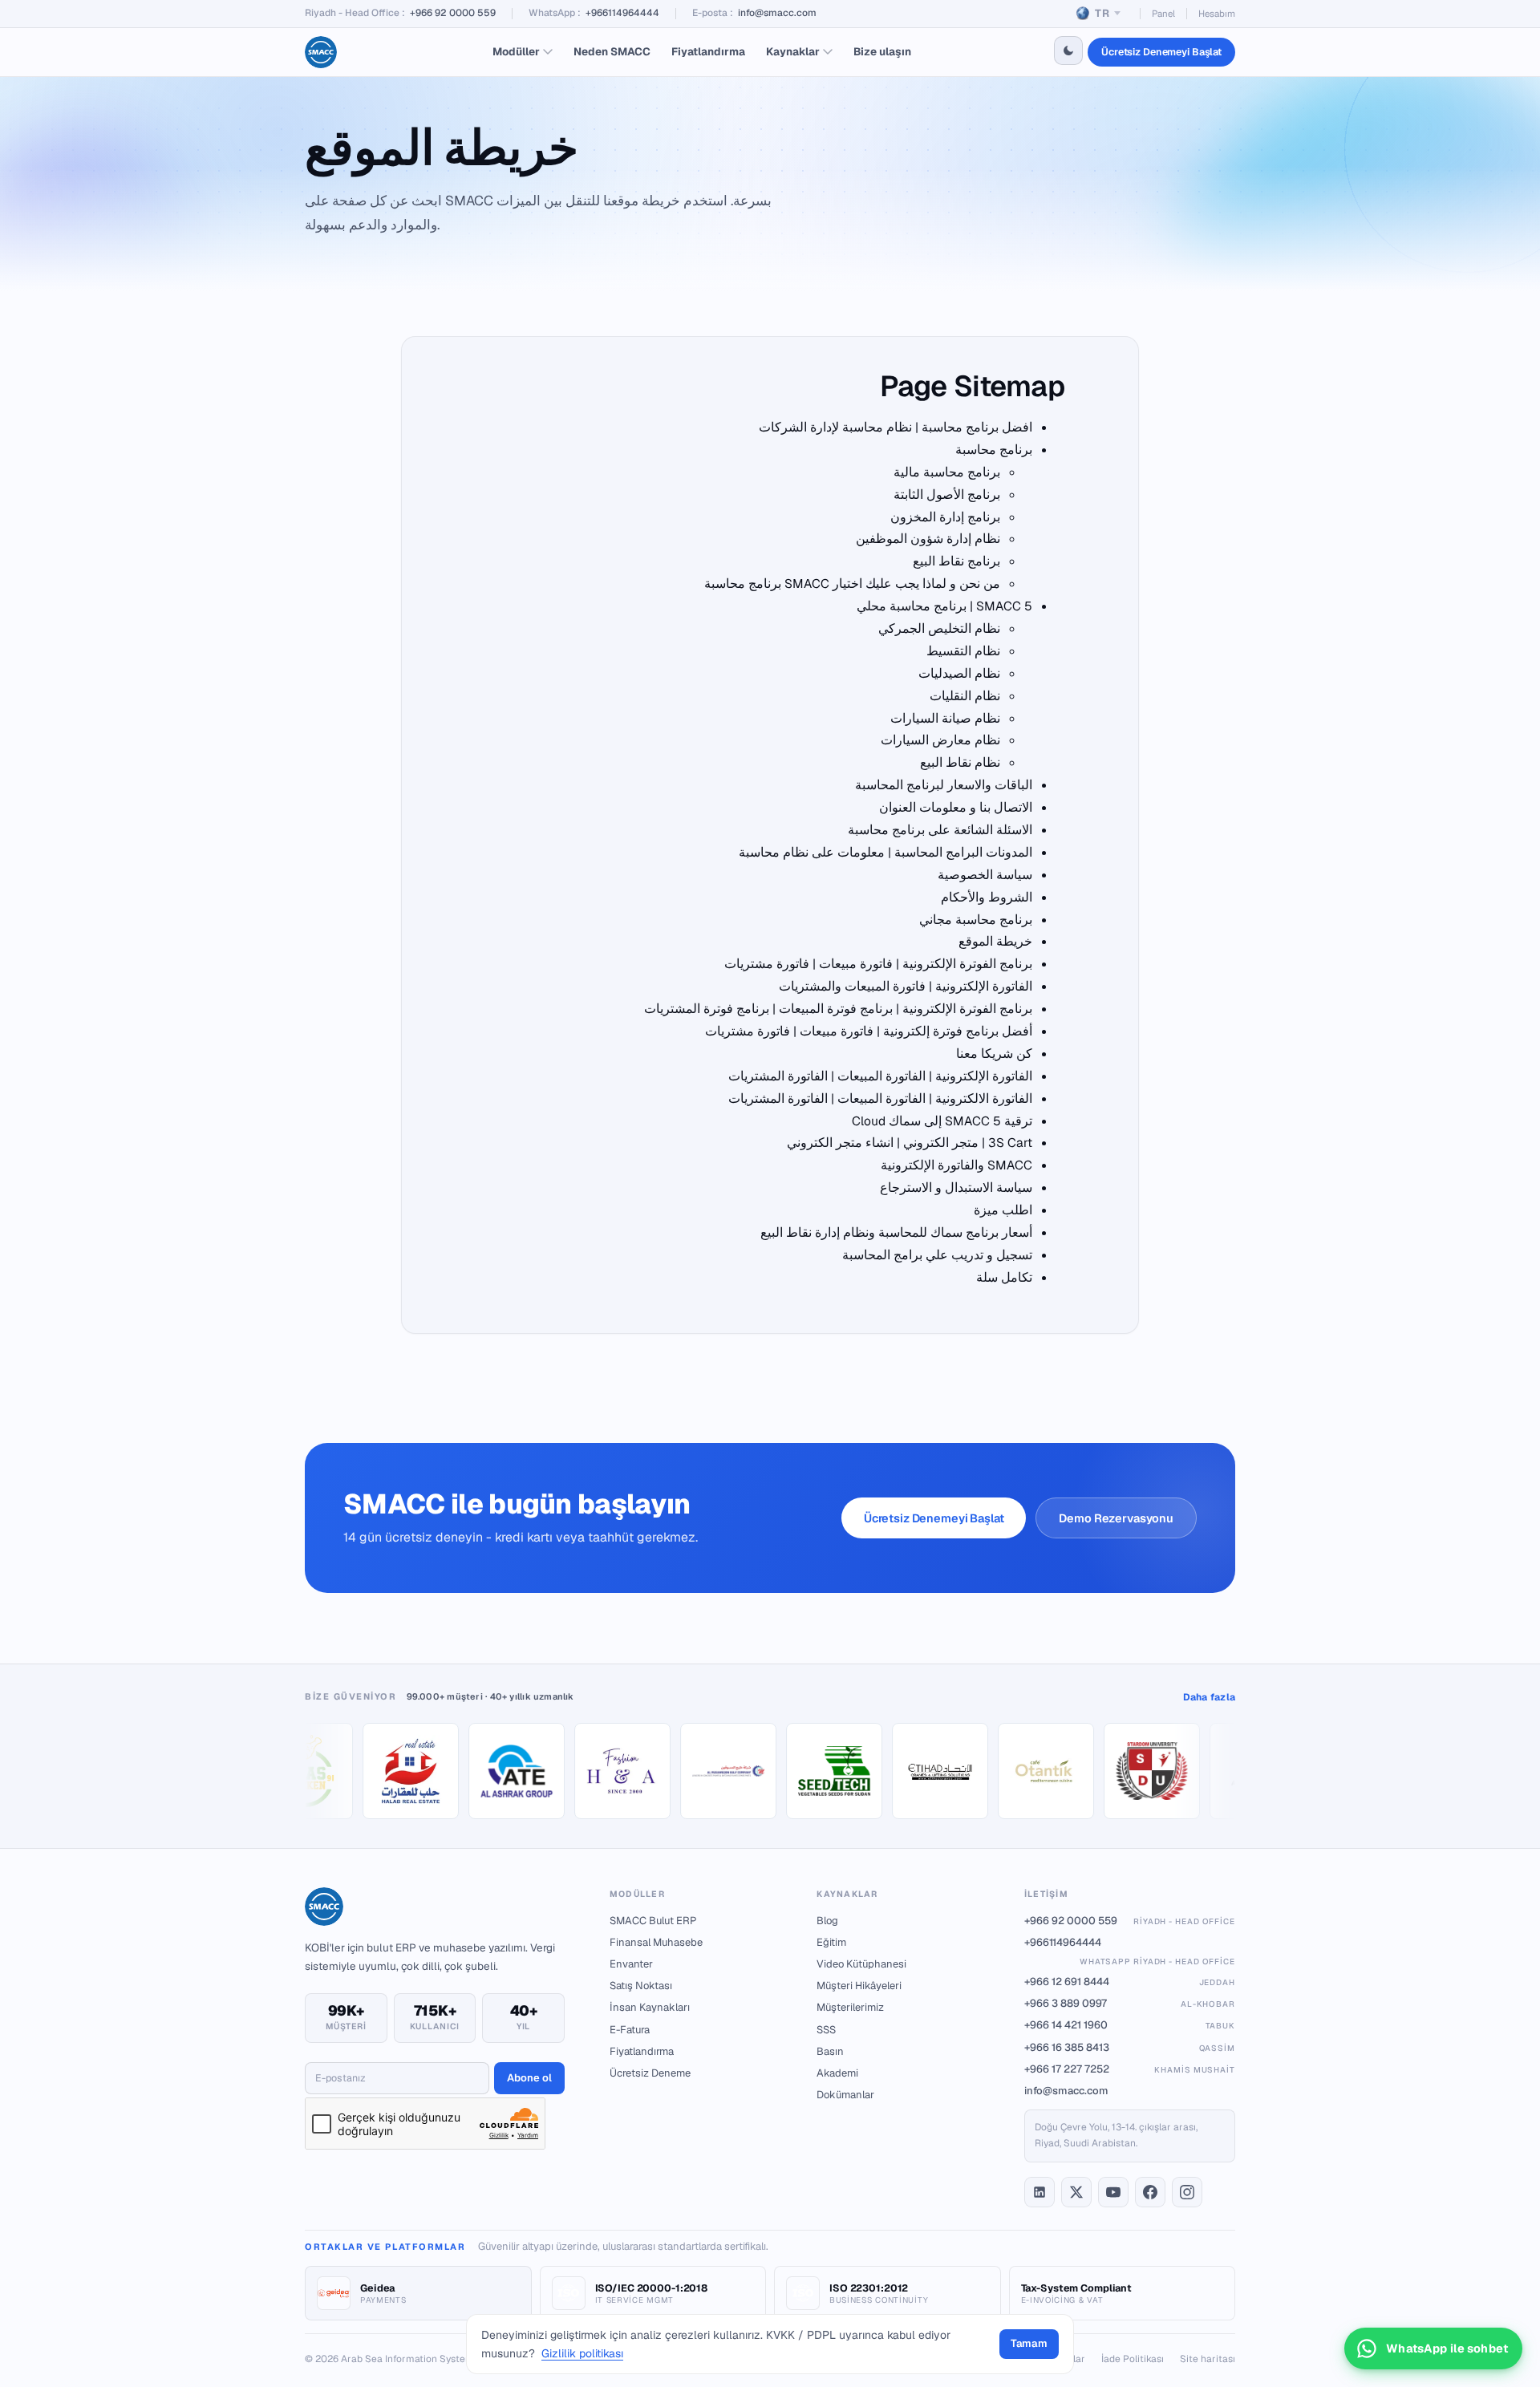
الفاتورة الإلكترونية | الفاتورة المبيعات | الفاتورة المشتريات (880, 1076)
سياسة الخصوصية (985, 875)
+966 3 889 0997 (1130, 2003)
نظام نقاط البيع (960, 762)
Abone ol (529, 2078)
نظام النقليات (965, 696)
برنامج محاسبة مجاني (976, 920)
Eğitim (831, 1942)
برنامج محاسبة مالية (947, 472)
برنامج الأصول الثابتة (947, 494)
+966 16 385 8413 (1130, 2047)
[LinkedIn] (1039, 2192)
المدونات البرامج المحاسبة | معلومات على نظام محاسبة (885, 852)
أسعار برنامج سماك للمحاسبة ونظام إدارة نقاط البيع (896, 1232)
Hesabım (1217, 13)
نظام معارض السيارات (940, 740)
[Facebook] (1150, 2192)
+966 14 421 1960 (1130, 2025)
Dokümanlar (845, 2095)
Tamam (1029, 2343)
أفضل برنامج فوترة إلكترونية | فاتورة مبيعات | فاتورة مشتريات (869, 1031)
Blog (827, 1921)
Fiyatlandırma (708, 51)
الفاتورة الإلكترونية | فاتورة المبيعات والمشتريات (906, 986)
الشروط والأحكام (987, 897)
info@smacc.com (777, 13)
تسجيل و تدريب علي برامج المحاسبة (937, 1255)
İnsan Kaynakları (650, 2007)
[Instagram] (1187, 2192)
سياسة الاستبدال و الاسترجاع (956, 1187)
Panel (1163, 13)
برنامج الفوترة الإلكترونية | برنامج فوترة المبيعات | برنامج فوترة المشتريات (838, 1009)
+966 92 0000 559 (453, 13)
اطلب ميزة (1003, 1210)
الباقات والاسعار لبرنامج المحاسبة (944, 785)
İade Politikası (1133, 2359)
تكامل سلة (1004, 1277)
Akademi (837, 2073)
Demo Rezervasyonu (1116, 1518)
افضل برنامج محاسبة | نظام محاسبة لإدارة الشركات (896, 427)
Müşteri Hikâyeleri (859, 1986)
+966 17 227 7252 (1130, 2069)
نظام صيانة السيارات (945, 718)
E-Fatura (630, 2030)
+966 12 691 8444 (1130, 1982)
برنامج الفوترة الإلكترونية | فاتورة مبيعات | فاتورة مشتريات (878, 964)
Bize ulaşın (882, 51)
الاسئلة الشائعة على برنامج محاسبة (940, 830)
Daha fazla (1209, 1697)
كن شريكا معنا (994, 1054)
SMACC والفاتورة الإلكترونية (956, 1165)
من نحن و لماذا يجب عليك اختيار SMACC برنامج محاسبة (852, 584)
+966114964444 (622, 13)
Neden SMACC (612, 51)
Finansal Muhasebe (656, 1942)
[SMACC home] (321, 52)
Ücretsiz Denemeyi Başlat (1161, 52)
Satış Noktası (641, 1986)
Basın (830, 2051)
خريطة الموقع (995, 941)
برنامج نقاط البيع (956, 561)
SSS (826, 2030)
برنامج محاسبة (994, 450)
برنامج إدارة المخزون (945, 517)
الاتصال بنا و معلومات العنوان (956, 807)
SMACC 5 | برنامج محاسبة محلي (944, 606)
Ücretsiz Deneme (650, 2073)
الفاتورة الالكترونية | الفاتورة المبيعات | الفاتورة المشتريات (880, 1098)
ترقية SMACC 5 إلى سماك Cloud (942, 1121)
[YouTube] (1113, 2192)
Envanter (631, 1964)
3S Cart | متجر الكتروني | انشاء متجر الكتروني (910, 1143)
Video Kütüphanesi (861, 1964)
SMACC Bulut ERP (653, 1921)
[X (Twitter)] (1076, 2192)
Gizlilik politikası (582, 2353)
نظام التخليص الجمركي (939, 628)
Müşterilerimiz (850, 2007)
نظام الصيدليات (959, 673)
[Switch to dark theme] (1068, 51)
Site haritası (1208, 2359)
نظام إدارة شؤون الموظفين (928, 539)
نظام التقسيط (963, 651)
